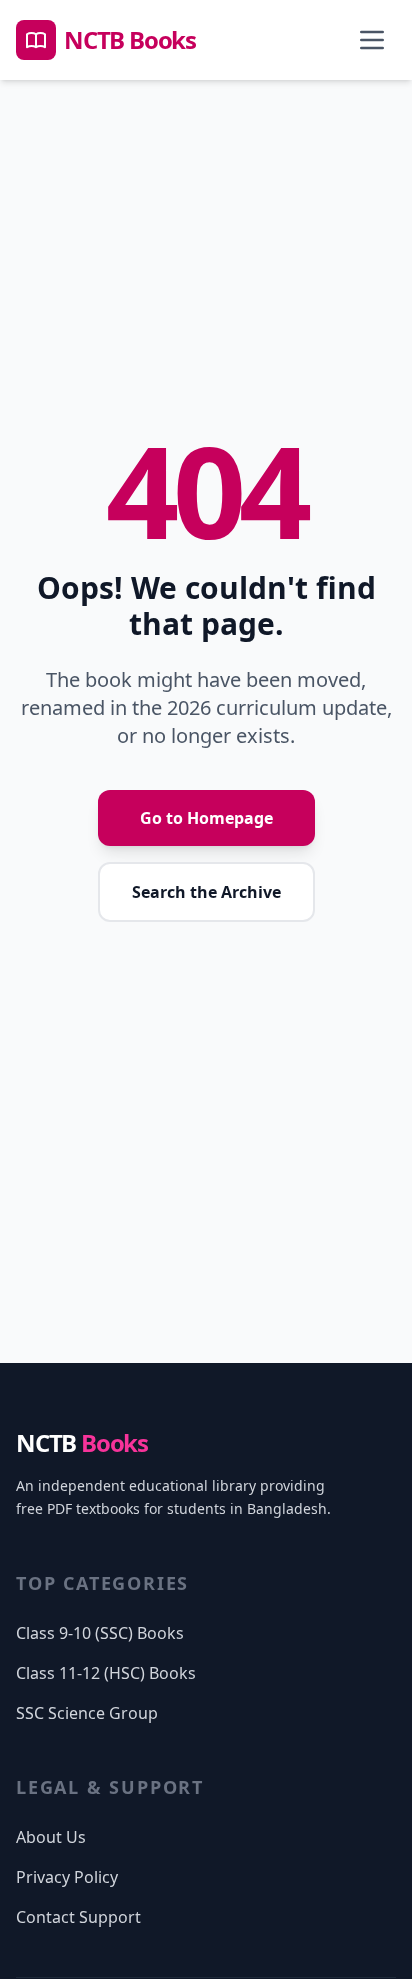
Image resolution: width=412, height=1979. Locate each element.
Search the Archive (206, 892)
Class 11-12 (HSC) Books (106, 1673)
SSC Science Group (87, 1713)
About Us (51, 1837)
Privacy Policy (67, 1877)
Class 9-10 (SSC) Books (100, 1633)
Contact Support (78, 1917)
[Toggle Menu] (372, 40)
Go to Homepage (206, 818)
